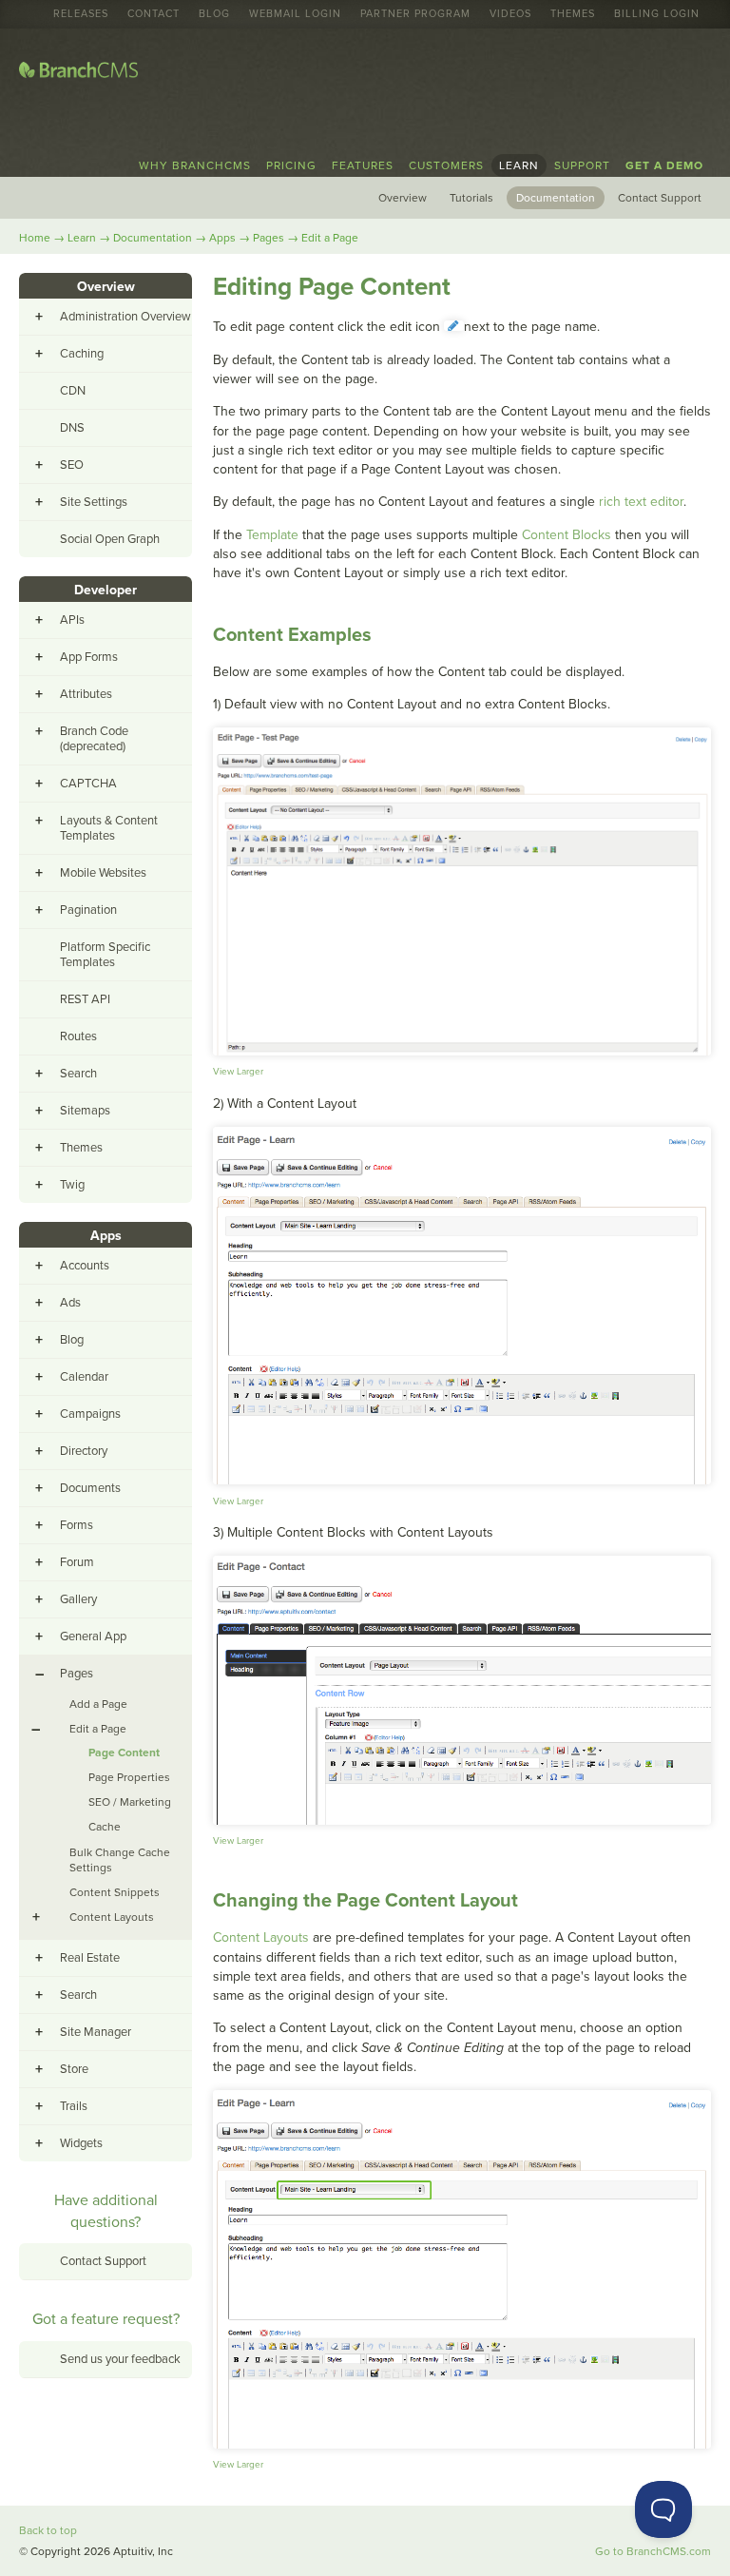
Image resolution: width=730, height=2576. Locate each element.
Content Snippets (115, 1892)
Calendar (84, 1377)
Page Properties (129, 1777)
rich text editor (641, 502)
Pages (269, 238)
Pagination (88, 910)
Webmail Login (295, 14)
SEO (72, 465)
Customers (446, 165)
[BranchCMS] (78, 74)
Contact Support (660, 198)
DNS (72, 428)
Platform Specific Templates (105, 955)
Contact (154, 14)
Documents (90, 1488)
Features (363, 165)
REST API (85, 999)
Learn (519, 165)
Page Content (124, 1753)
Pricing (291, 165)
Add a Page (98, 1704)
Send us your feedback (120, 2359)
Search (78, 1074)
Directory (84, 1451)
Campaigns (90, 1414)
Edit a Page (330, 238)
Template (272, 535)
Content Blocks (567, 535)
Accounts (85, 1266)
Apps (222, 238)
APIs (72, 620)
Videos (510, 14)
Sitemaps (85, 1111)
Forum (77, 1562)
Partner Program (415, 14)
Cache (105, 1827)
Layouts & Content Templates (109, 828)
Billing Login (657, 14)
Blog (214, 14)
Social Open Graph (110, 539)
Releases (81, 14)
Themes (573, 14)
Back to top (48, 2530)
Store (74, 2069)
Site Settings (94, 502)
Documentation (556, 198)
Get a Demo (664, 165)
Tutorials (471, 198)
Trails (74, 2106)
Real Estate (90, 1958)
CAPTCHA (88, 784)
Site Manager (96, 2032)
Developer (106, 590)
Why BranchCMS (195, 165)
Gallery (78, 1599)
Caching (82, 354)
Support (582, 165)
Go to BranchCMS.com (653, 2551)
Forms (77, 1525)
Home (35, 238)
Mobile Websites (103, 873)
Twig (72, 1185)
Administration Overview (125, 317)
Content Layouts (261, 1937)
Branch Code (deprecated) (94, 739)
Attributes (86, 694)
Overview (403, 198)
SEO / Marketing (130, 1802)
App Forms (89, 657)
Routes (78, 1036)
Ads (70, 1303)
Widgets (81, 2143)
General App (93, 1637)
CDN (73, 391)
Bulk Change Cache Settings (120, 1860)
